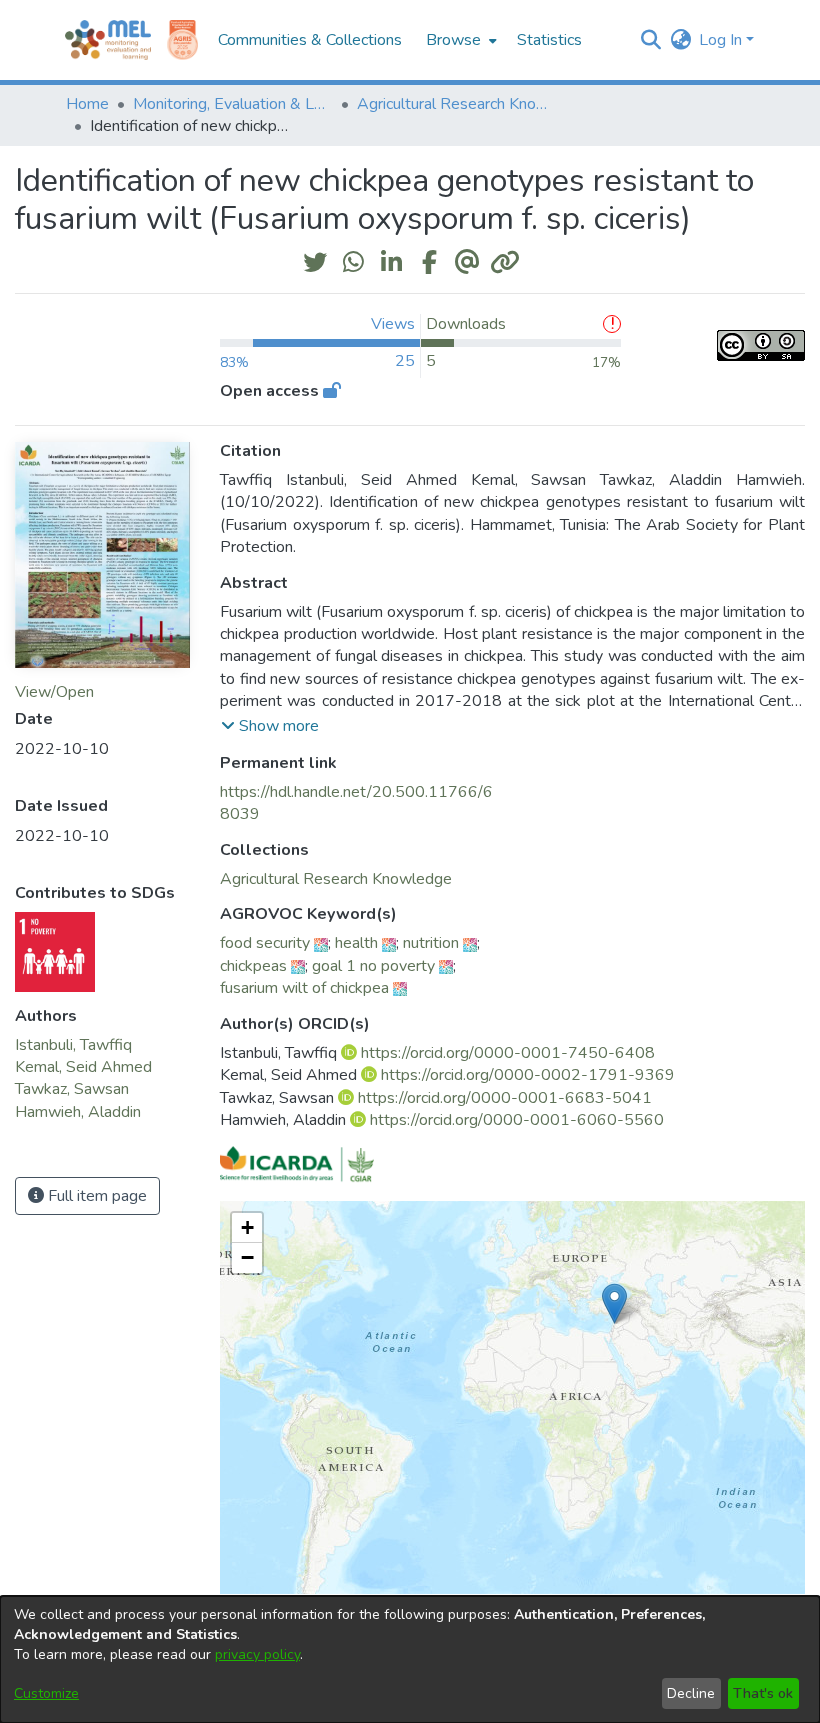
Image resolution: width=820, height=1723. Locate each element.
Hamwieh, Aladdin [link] (78, 1112)
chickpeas (253, 966)
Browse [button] (453, 40)
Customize (46, 1693)
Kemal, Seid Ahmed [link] (83, 1067)
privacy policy (257, 1654)
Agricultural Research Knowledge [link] (457, 104)
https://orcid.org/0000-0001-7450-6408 (508, 1053)
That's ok (763, 1693)
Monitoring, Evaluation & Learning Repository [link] (233, 104)
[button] (650, 40)
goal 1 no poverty (373, 966)
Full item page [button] (95, 1196)
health (356, 943)
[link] (336, 879)
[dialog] (410, 1659)
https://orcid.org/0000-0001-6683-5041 (505, 1098)
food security (265, 943)
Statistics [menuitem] (549, 40)
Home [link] (87, 104)
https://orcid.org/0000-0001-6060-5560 (517, 1120)
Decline (691, 1693)
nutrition (431, 943)
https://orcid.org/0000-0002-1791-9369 (528, 1075)
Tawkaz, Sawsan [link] (72, 1089)
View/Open (54, 692)
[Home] (108, 40)
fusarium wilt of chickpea (304, 988)
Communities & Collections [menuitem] (310, 40)
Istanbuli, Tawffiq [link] (73, 1045)
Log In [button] (722, 40)
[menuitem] (459, 40)
